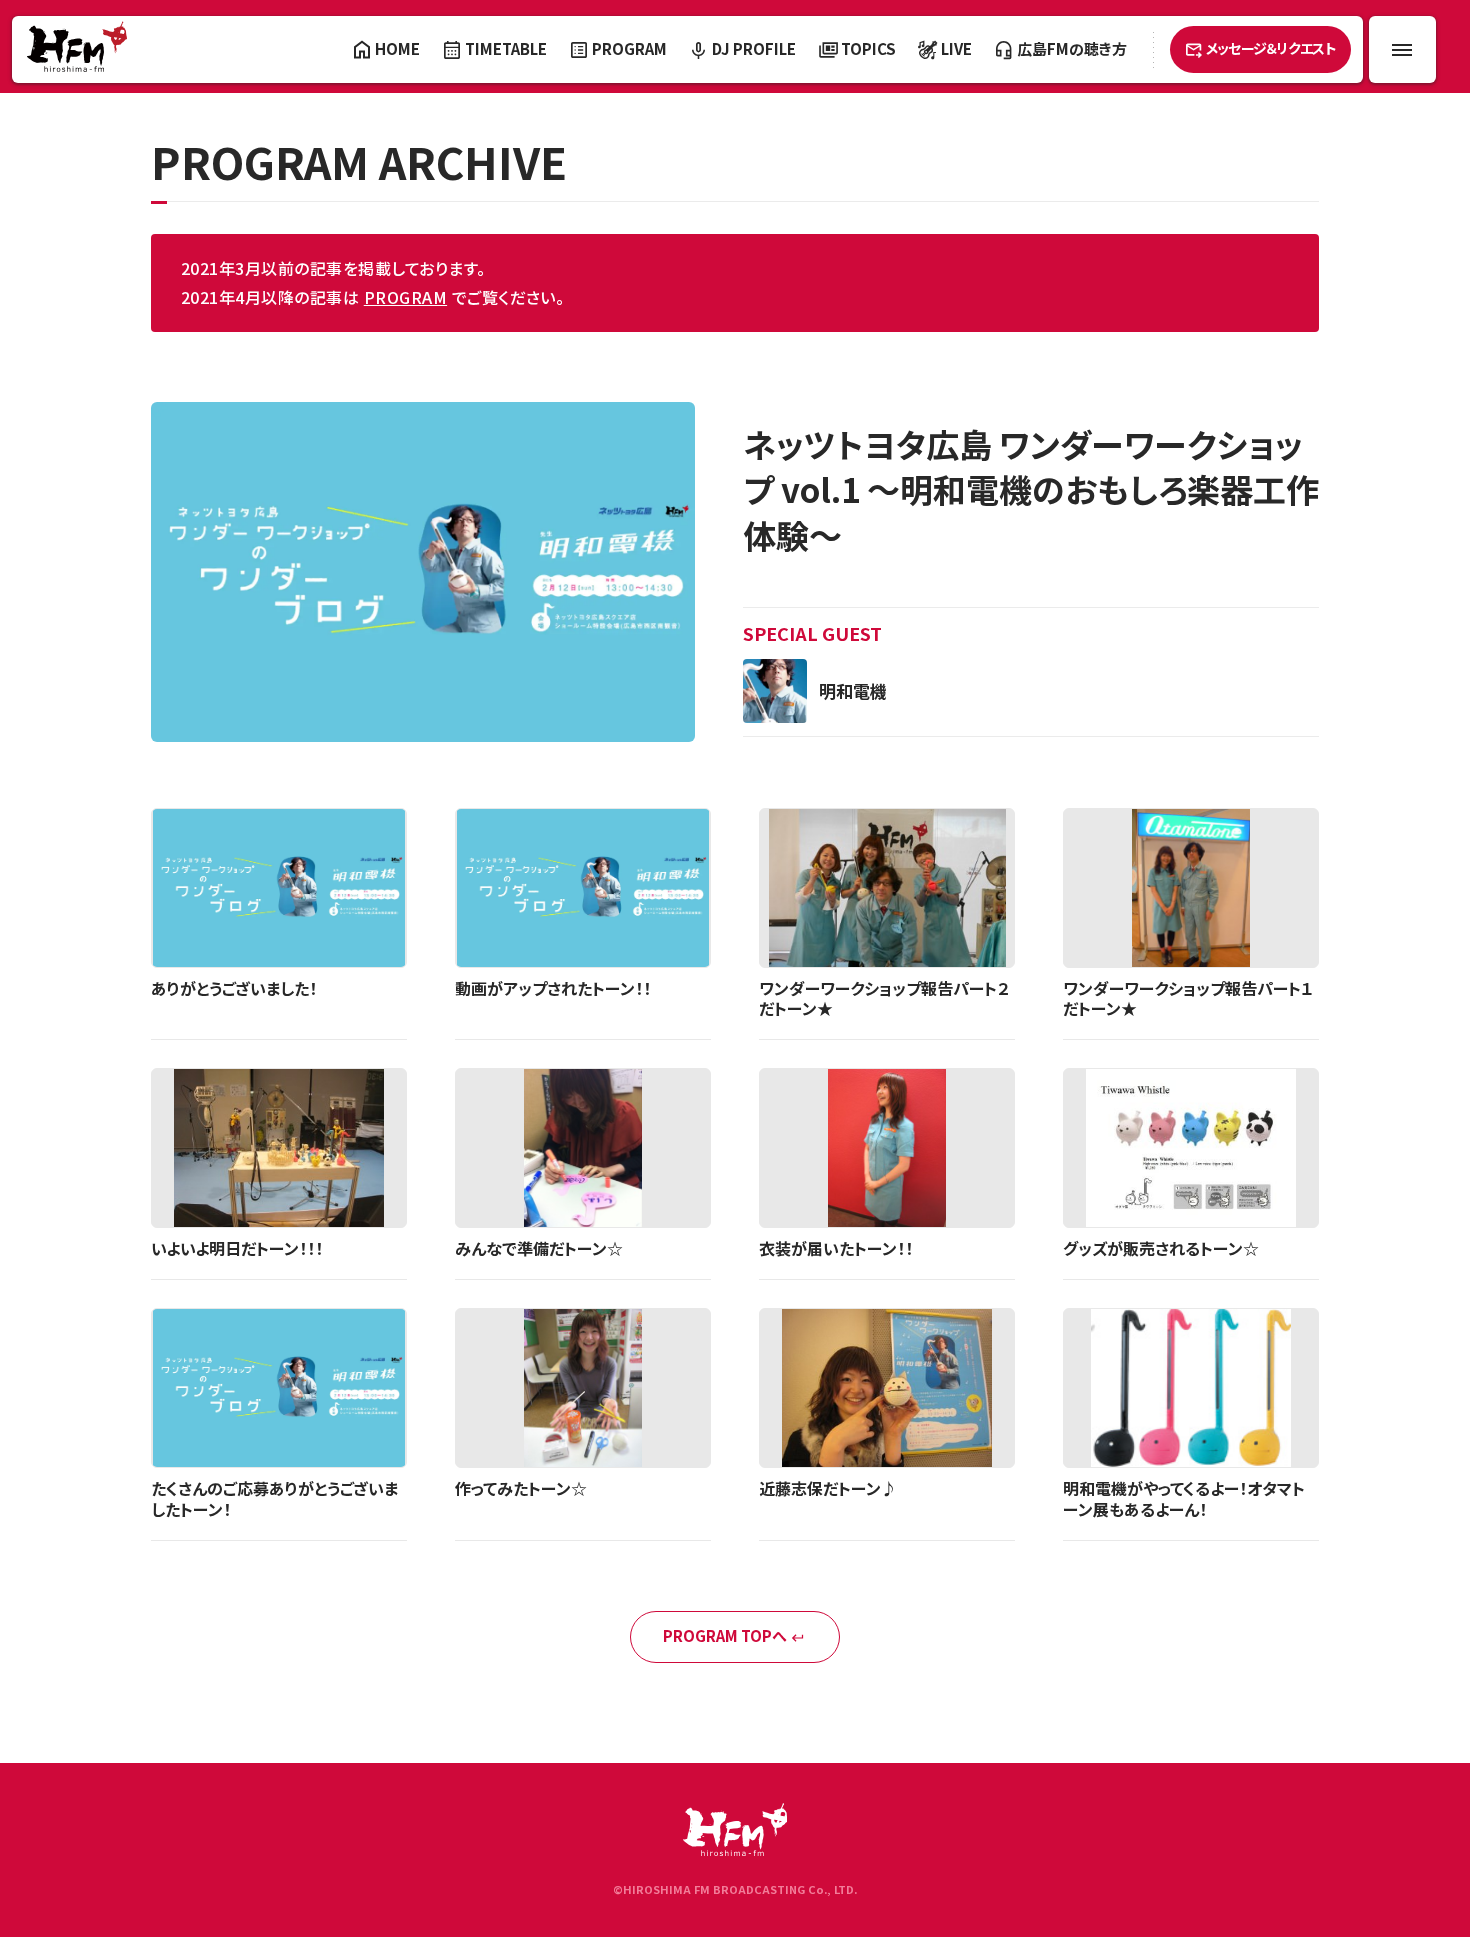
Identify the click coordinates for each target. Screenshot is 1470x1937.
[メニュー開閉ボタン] (1402, 49)
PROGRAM (405, 297)
